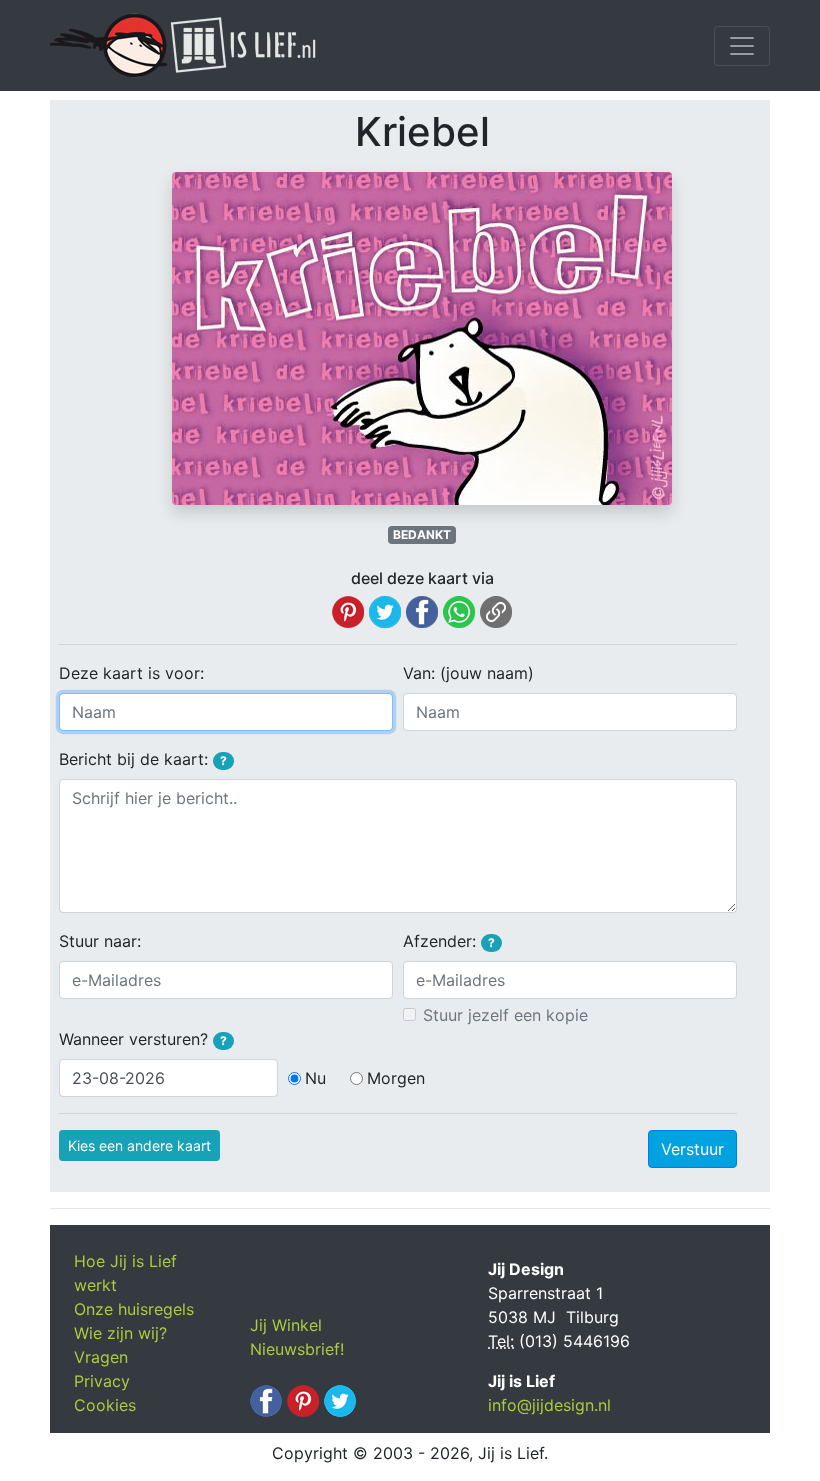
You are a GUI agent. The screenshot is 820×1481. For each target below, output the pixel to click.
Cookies (105, 1405)
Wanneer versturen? (143, 1039)
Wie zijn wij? (120, 1333)
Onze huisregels (134, 1309)
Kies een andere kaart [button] (139, 1145)
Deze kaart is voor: (131, 673)
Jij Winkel (286, 1325)
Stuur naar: (100, 941)
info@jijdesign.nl (549, 1405)
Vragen (101, 1357)
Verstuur (692, 1149)
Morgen (396, 1078)
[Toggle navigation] (742, 46)
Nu (315, 1078)
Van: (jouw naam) (468, 673)
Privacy (102, 1381)
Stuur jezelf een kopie (505, 1015)
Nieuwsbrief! (297, 1349)
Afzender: (449, 941)
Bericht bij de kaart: (143, 759)
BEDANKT (422, 534)
